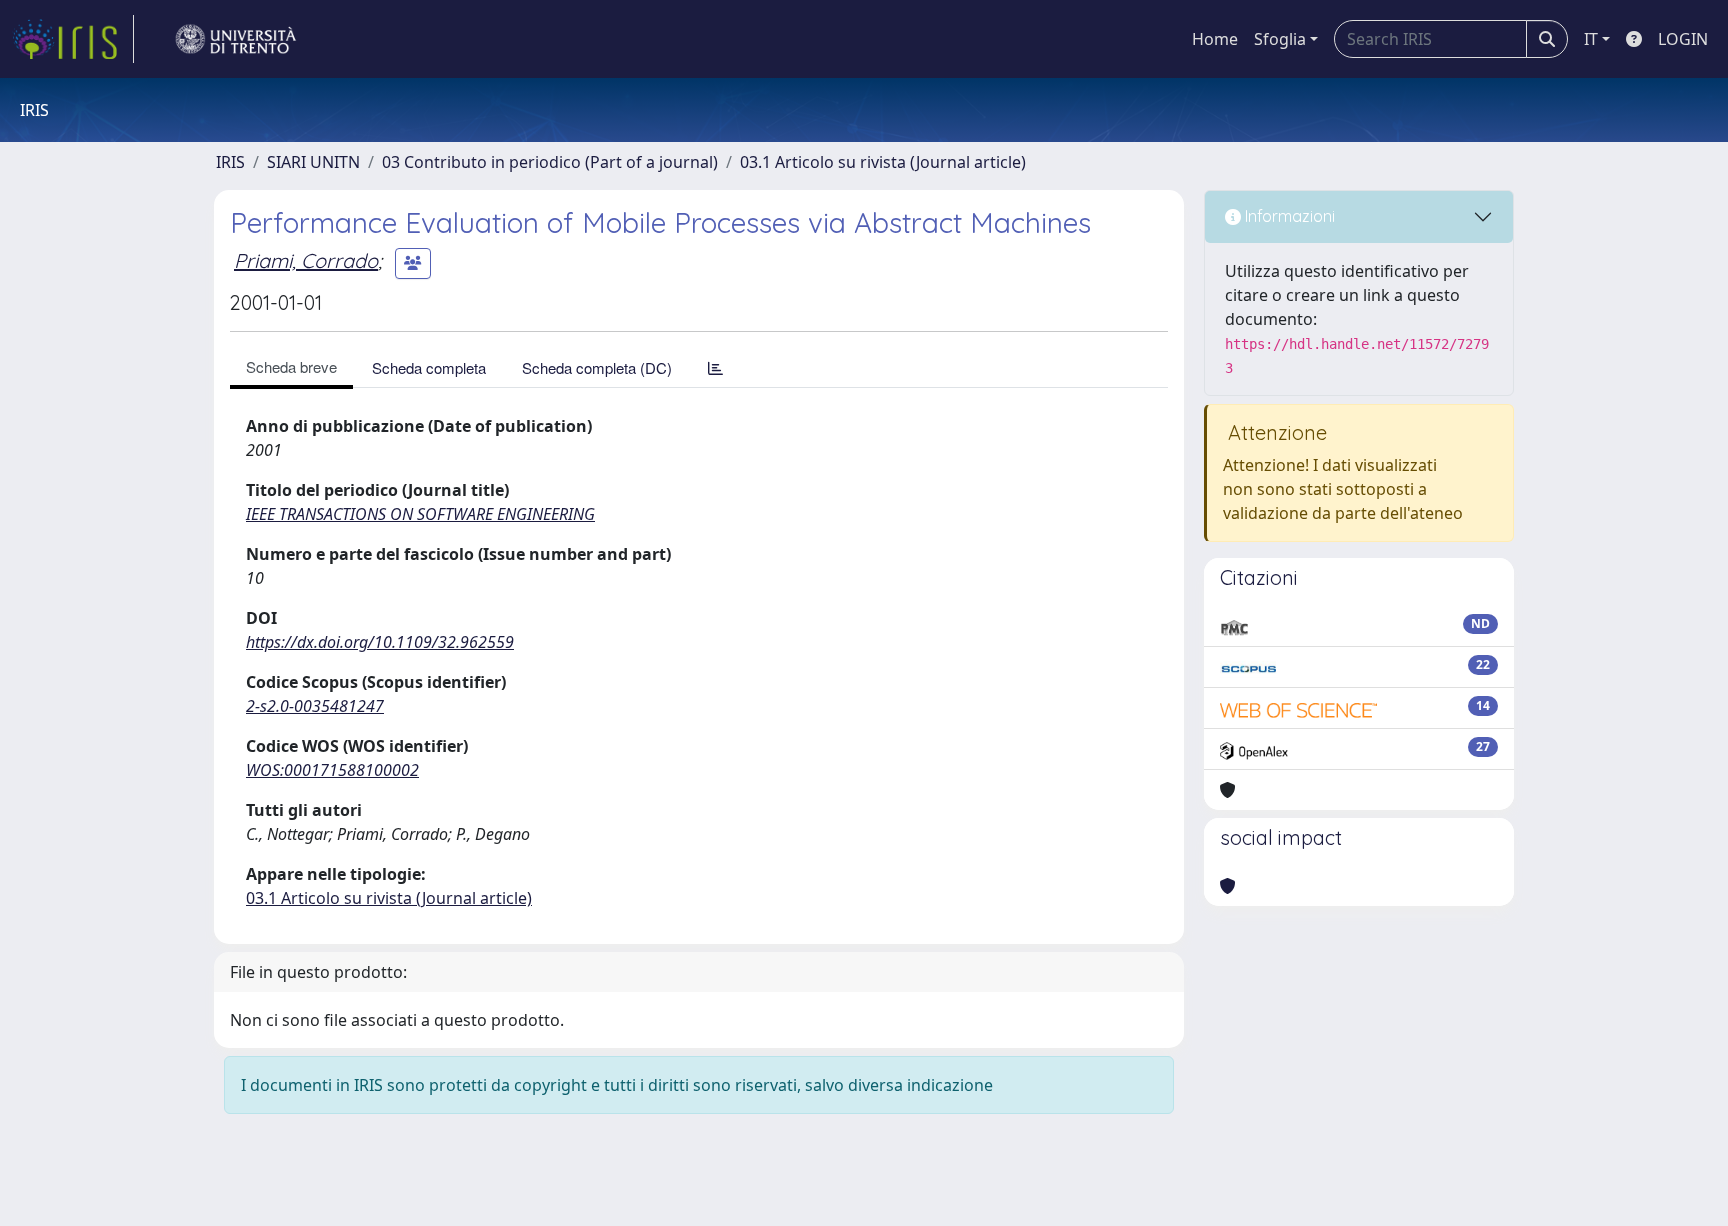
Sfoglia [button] (1280, 39)
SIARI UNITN (313, 162)
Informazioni (1288, 216)
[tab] (715, 367)
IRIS (230, 162)
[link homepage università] (236, 39)
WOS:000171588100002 (332, 770)
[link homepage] (73, 39)
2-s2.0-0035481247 (315, 706)
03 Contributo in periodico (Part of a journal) (550, 162)
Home (1215, 39)
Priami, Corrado (306, 260)
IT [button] (1591, 39)
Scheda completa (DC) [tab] (597, 367)
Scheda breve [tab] (291, 366)
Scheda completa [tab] (429, 367)
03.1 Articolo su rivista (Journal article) (883, 162)
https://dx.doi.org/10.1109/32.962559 (380, 642)
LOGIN (1683, 39)
